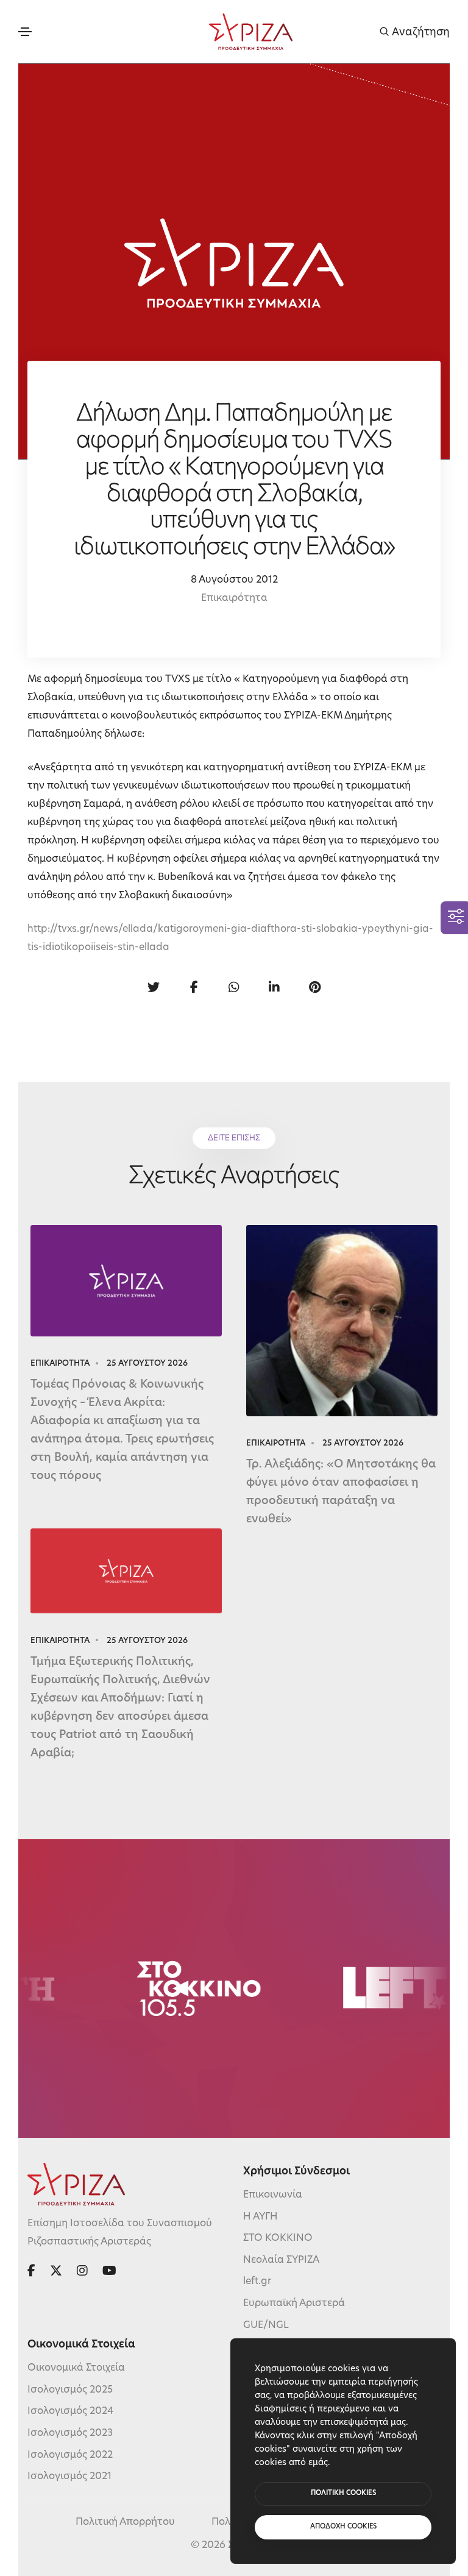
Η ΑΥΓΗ (261, 2217)
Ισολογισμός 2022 (70, 2455)
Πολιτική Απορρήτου (125, 2522)
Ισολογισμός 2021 (69, 2477)
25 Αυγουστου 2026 (147, 1364)
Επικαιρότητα (234, 598)
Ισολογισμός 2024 (70, 2411)
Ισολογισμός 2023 (70, 2433)
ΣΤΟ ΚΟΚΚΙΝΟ (278, 2238)
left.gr (257, 2282)
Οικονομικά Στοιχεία (76, 2368)
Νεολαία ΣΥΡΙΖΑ (281, 2260)
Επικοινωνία (273, 2195)
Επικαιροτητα (60, 1364)
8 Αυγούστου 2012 (234, 580)
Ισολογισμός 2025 (70, 2390)
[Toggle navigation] (25, 32)
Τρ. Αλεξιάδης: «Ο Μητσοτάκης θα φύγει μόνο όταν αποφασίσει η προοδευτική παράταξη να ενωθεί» (341, 1492)
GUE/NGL (266, 2326)
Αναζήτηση (420, 32)
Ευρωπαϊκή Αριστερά (294, 2304)
